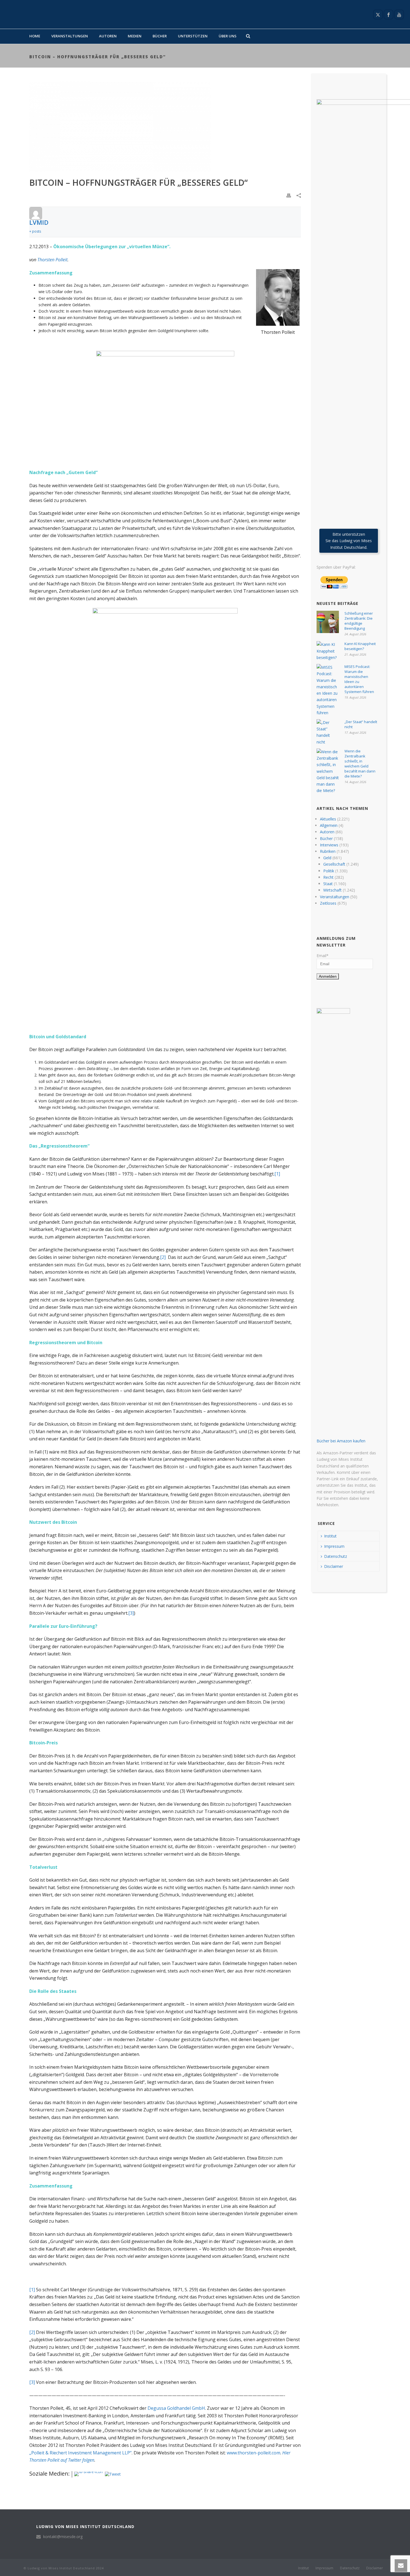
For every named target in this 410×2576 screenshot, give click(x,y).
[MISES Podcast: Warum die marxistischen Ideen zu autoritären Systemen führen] (328, 690)
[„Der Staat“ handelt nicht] (328, 732)
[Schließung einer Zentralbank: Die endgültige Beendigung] (328, 622)
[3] (131, 1613)
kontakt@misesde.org (63, 2537)
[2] (163, 1257)
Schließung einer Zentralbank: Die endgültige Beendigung (359, 621)
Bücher (160, 36)
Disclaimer (334, 1566)
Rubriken (328, 851)
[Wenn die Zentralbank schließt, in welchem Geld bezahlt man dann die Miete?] (328, 771)
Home (35, 36)
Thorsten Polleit (52, 260)
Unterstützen (193, 36)
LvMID (39, 222)
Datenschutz (336, 1556)
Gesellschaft (334, 864)
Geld (327, 858)
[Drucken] (289, 195)
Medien (135, 36)
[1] (277, 1174)
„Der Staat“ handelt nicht (361, 724)
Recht (328, 877)
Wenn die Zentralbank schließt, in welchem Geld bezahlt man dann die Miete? (360, 764)
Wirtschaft (332, 890)
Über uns (228, 36)
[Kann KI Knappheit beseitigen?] (328, 651)
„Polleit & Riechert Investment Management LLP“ (80, 2453)
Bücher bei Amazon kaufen (341, 1441)
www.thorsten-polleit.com (254, 2453)
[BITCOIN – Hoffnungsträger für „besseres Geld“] (165, 127)
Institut (330, 1536)
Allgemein (329, 825)
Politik (329, 871)
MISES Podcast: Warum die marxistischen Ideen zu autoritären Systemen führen (359, 679)
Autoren (108, 36)
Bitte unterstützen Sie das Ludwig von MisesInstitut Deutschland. (349, 541)
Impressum (334, 1546)
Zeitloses (328, 903)
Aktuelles (328, 819)
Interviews (329, 845)
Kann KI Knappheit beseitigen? (360, 646)
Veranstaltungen (70, 36)
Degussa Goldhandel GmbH (176, 2408)
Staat (328, 884)
